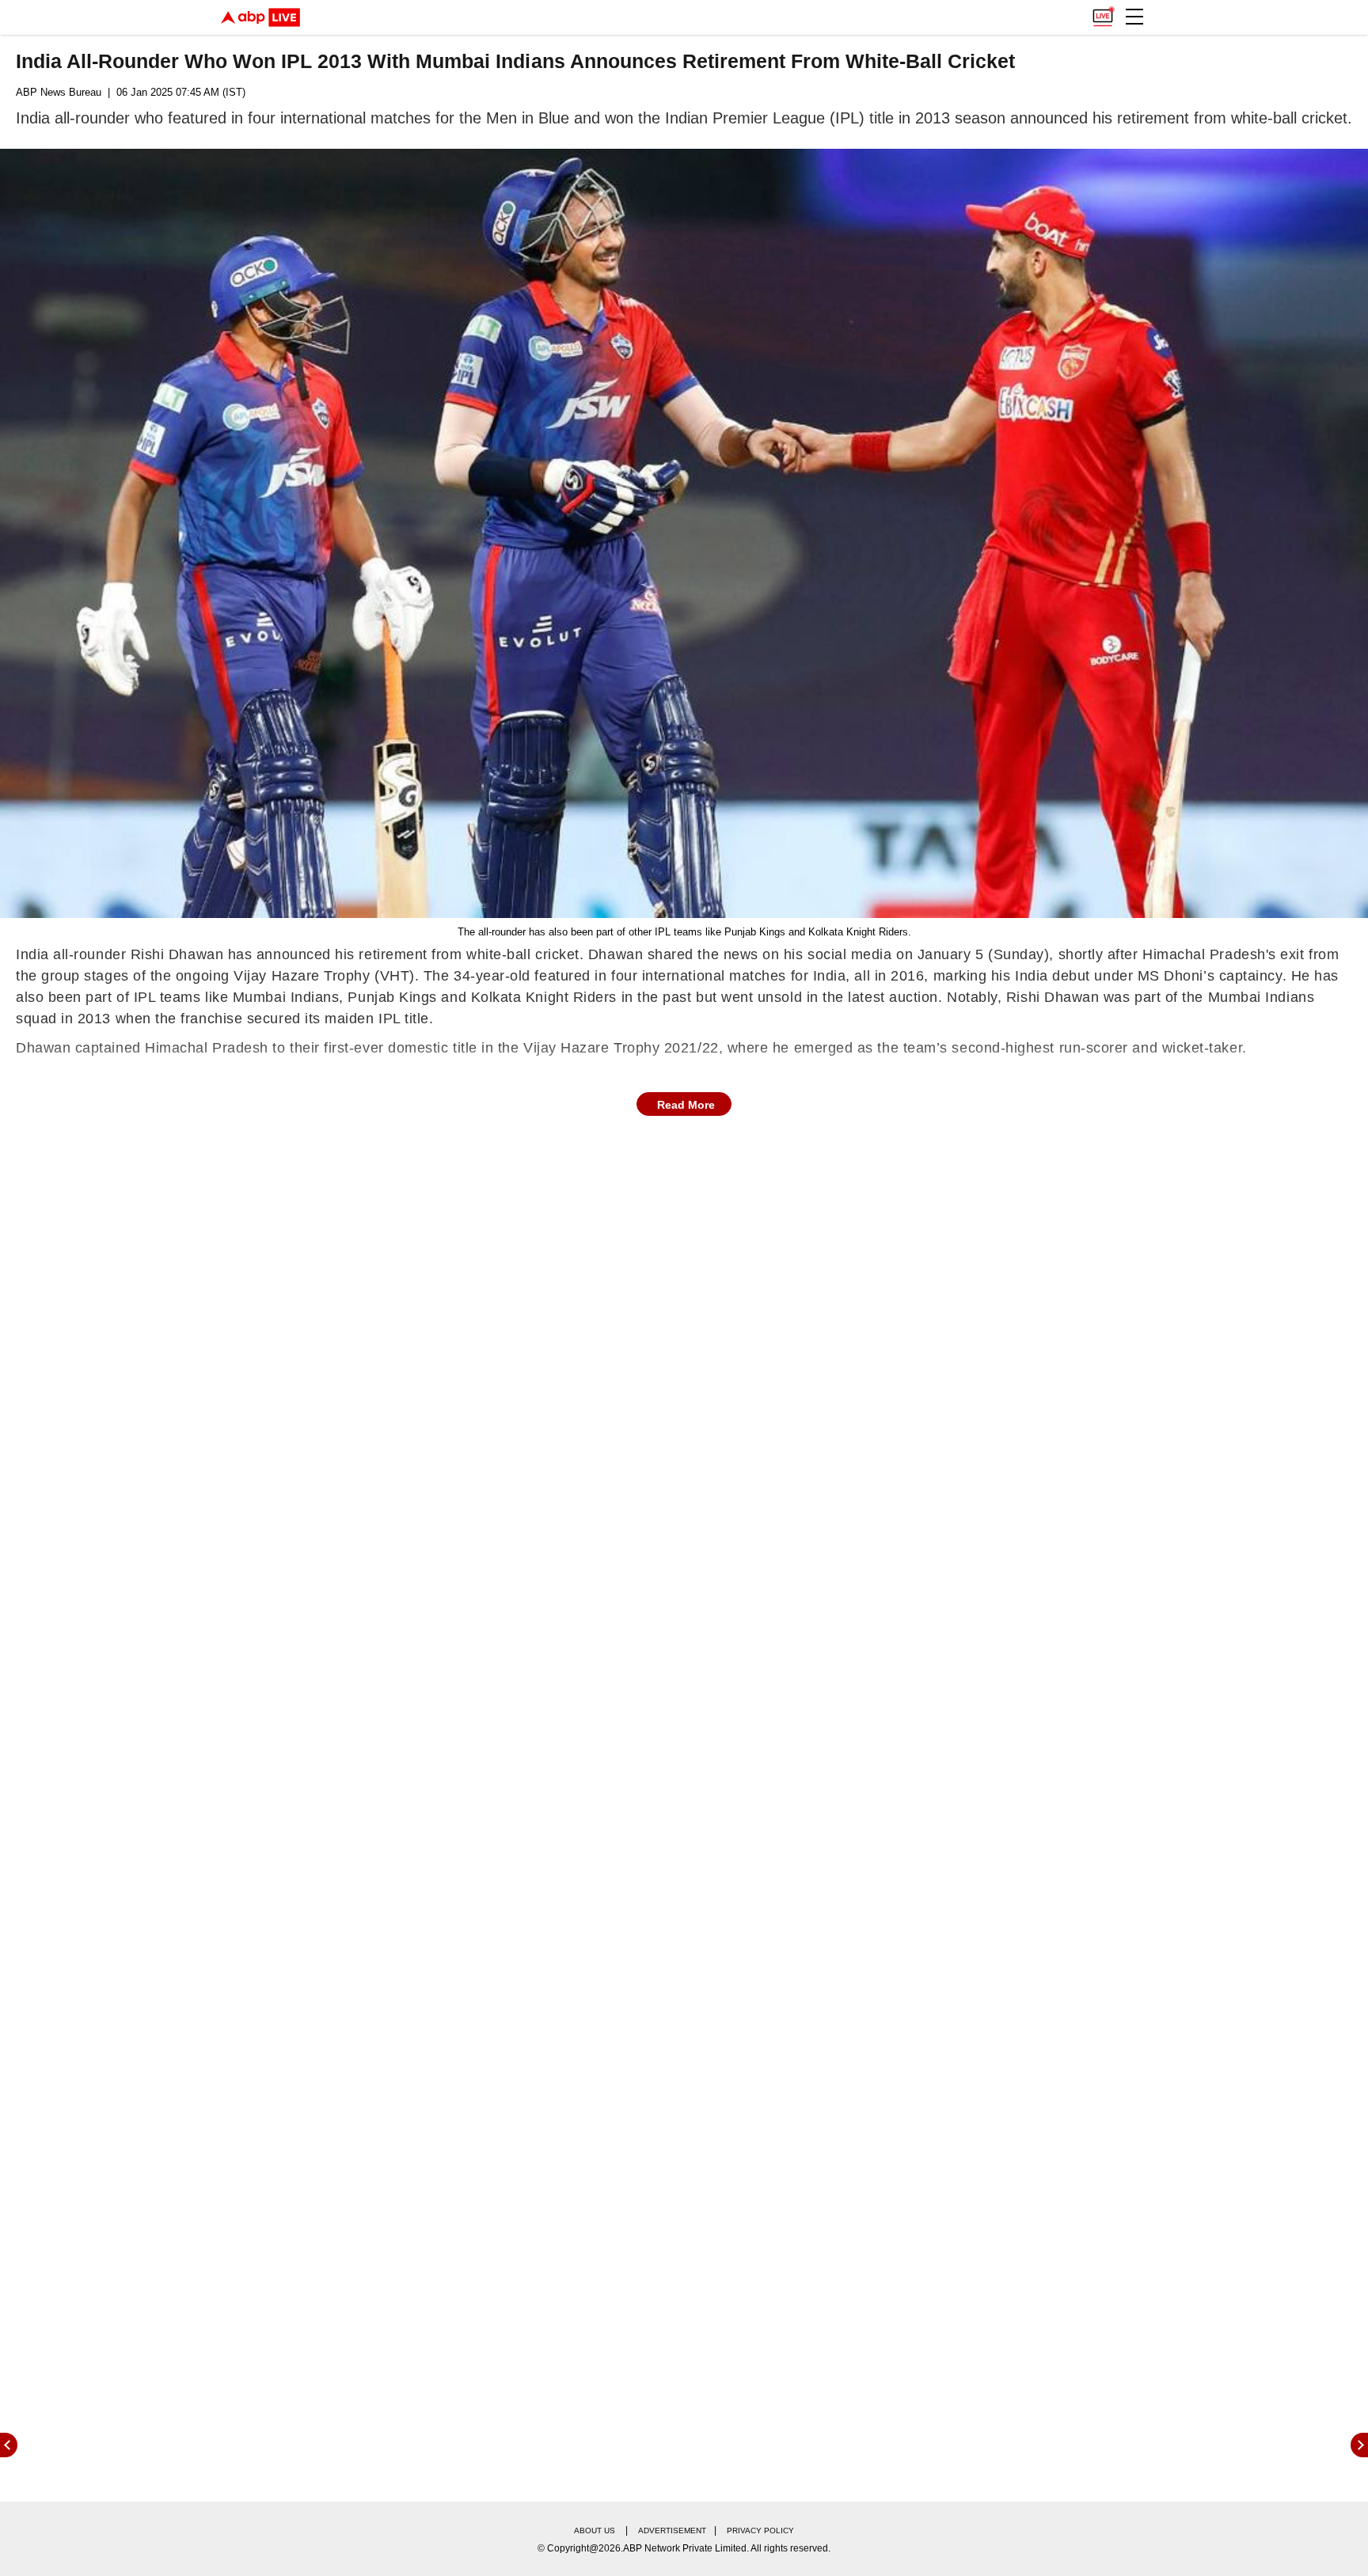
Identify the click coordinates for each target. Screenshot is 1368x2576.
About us (595, 2530)
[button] (1134, 17)
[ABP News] (1359, 2445)
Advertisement (672, 2530)
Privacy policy (760, 2530)
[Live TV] (1103, 13)
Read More (686, 1105)
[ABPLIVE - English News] (260, 17)
